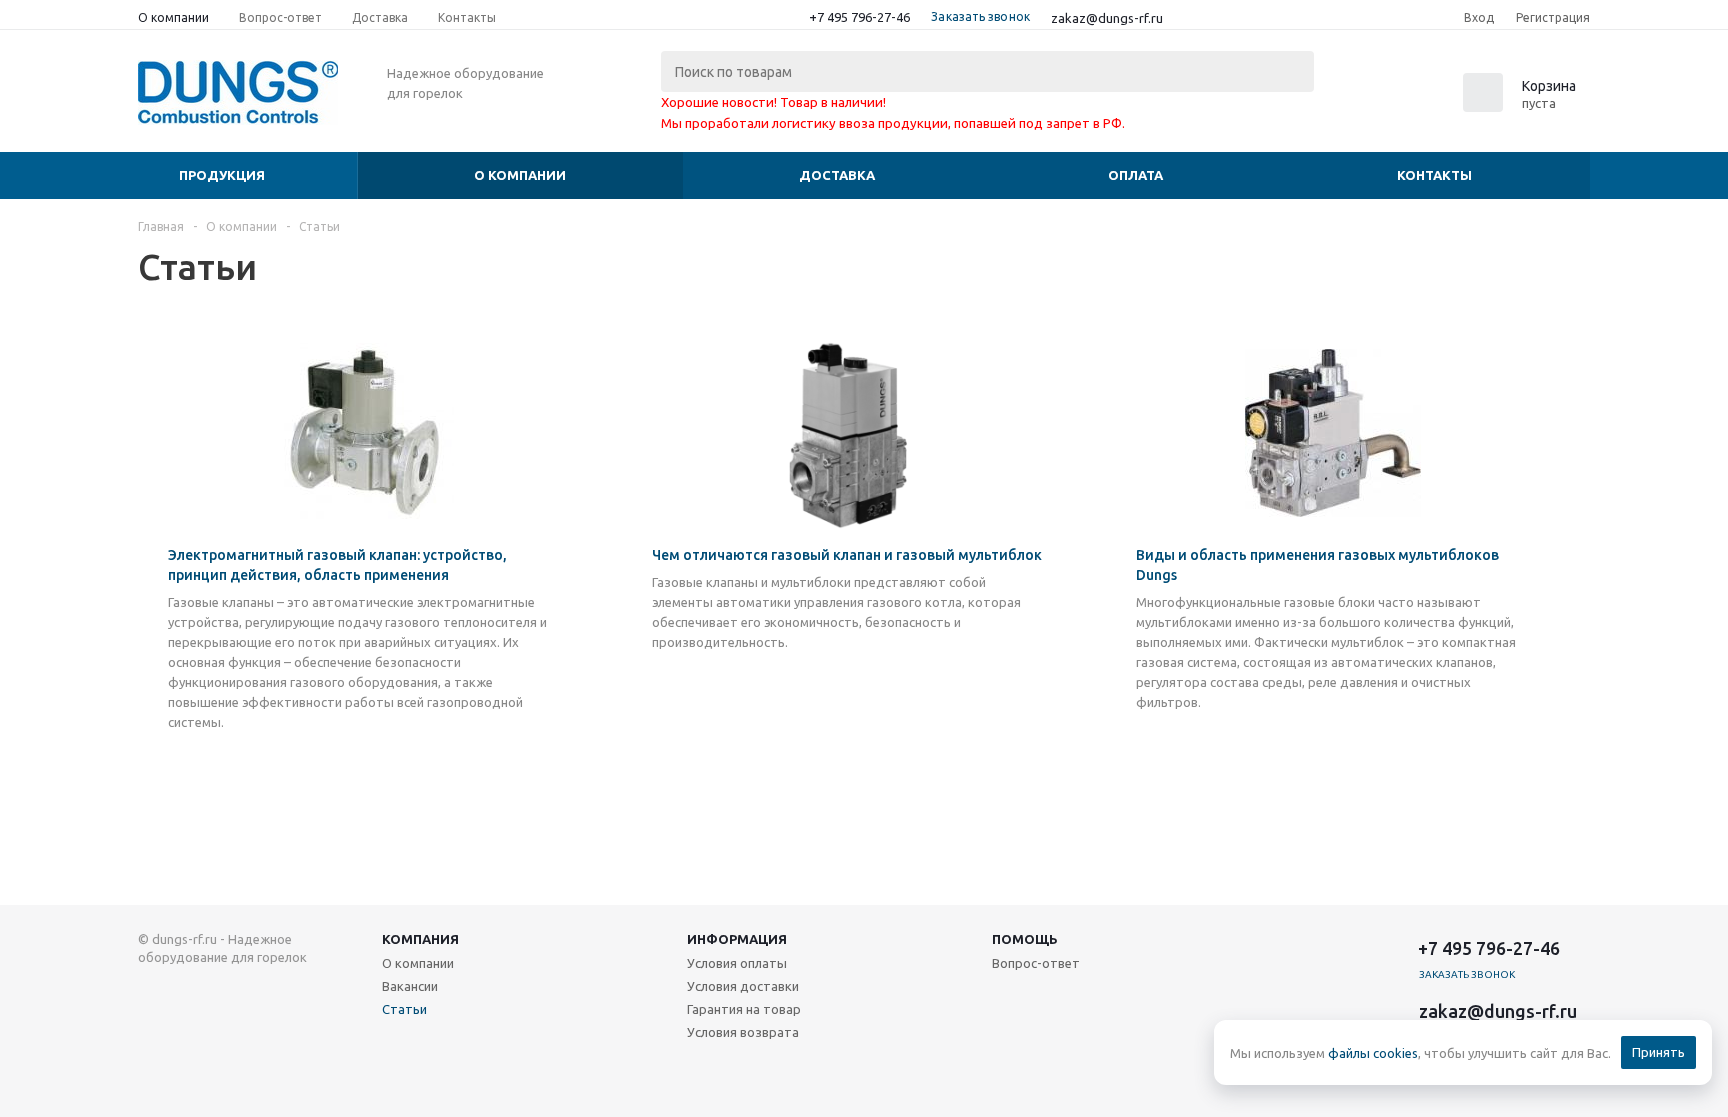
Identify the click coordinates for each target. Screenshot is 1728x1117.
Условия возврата (743, 1032)
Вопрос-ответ (1036, 963)
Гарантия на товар (744, 1009)
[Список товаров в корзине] (1522, 106)
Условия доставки (743, 986)
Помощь (1025, 939)
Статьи (404, 1009)
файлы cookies (1373, 1053)
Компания (420, 939)
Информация (737, 939)
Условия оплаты (737, 963)
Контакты (1434, 175)
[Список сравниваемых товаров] (1370, 99)
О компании (520, 175)
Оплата (1135, 175)
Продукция (222, 175)
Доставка (837, 175)
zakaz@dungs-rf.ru (1107, 18)
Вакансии (410, 986)
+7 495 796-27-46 (859, 17)
